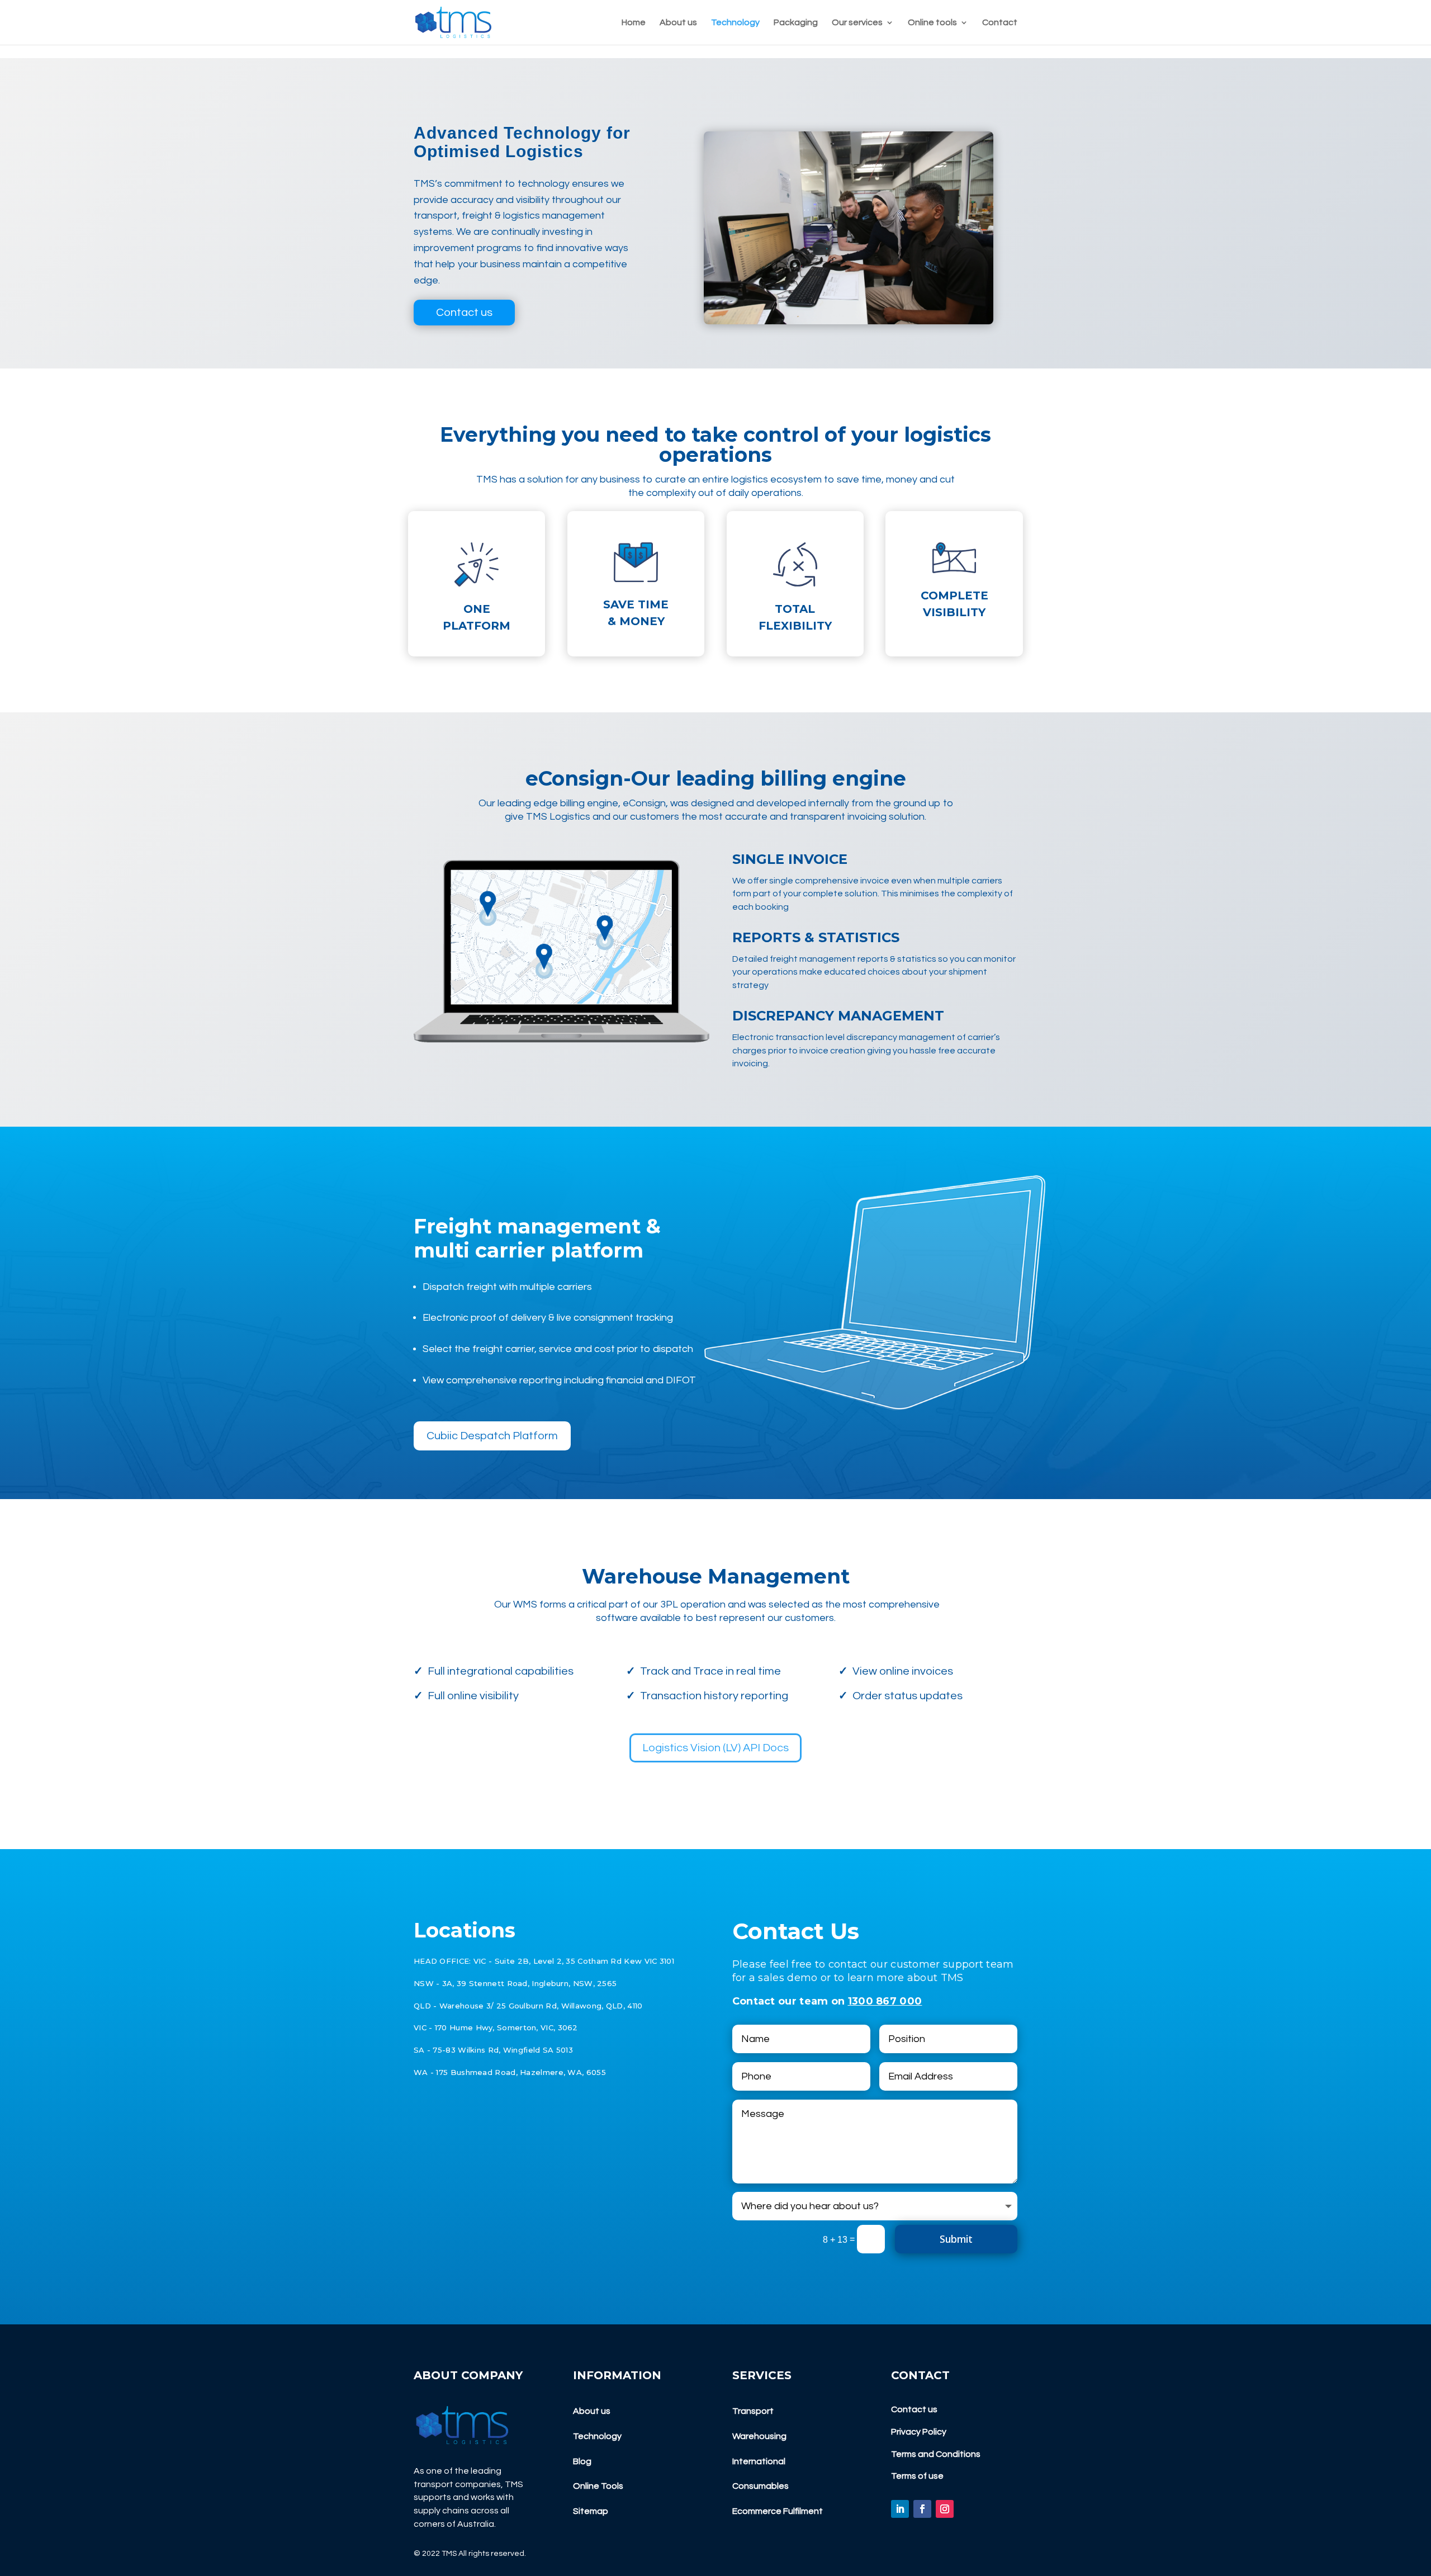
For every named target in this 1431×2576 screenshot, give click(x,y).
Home (634, 23)
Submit (956, 2239)
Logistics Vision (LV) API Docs (715, 1748)
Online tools (932, 23)
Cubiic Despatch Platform (492, 1436)
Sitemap (591, 2511)
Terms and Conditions (936, 2454)
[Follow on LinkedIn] (900, 2509)
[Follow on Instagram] (945, 2509)
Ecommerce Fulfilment (778, 2511)
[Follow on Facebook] (922, 2509)
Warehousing (759, 2436)
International (759, 2461)
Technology (735, 23)
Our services (857, 23)
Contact (1000, 23)
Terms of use (917, 2476)
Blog (582, 2461)
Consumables (760, 2486)
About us (678, 23)
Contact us (464, 313)
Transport (753, 2411)
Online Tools (598, 2486)
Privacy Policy (919, 2432)
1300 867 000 (885, 2001)
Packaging (796, 23)
